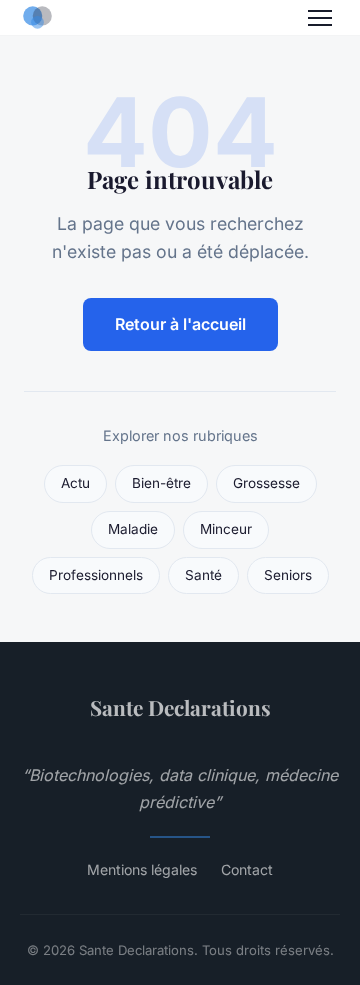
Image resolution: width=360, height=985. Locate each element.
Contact (247, 869)
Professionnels (96, 575)
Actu (75, 483)
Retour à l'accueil (180, 324)
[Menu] (320, 18)
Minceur (226, 529)
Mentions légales (142, 869)
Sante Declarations (180, 707)
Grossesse (266, 483)
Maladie (133, 529)
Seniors (288, 575)
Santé (203, 575)
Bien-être (161, 483)
